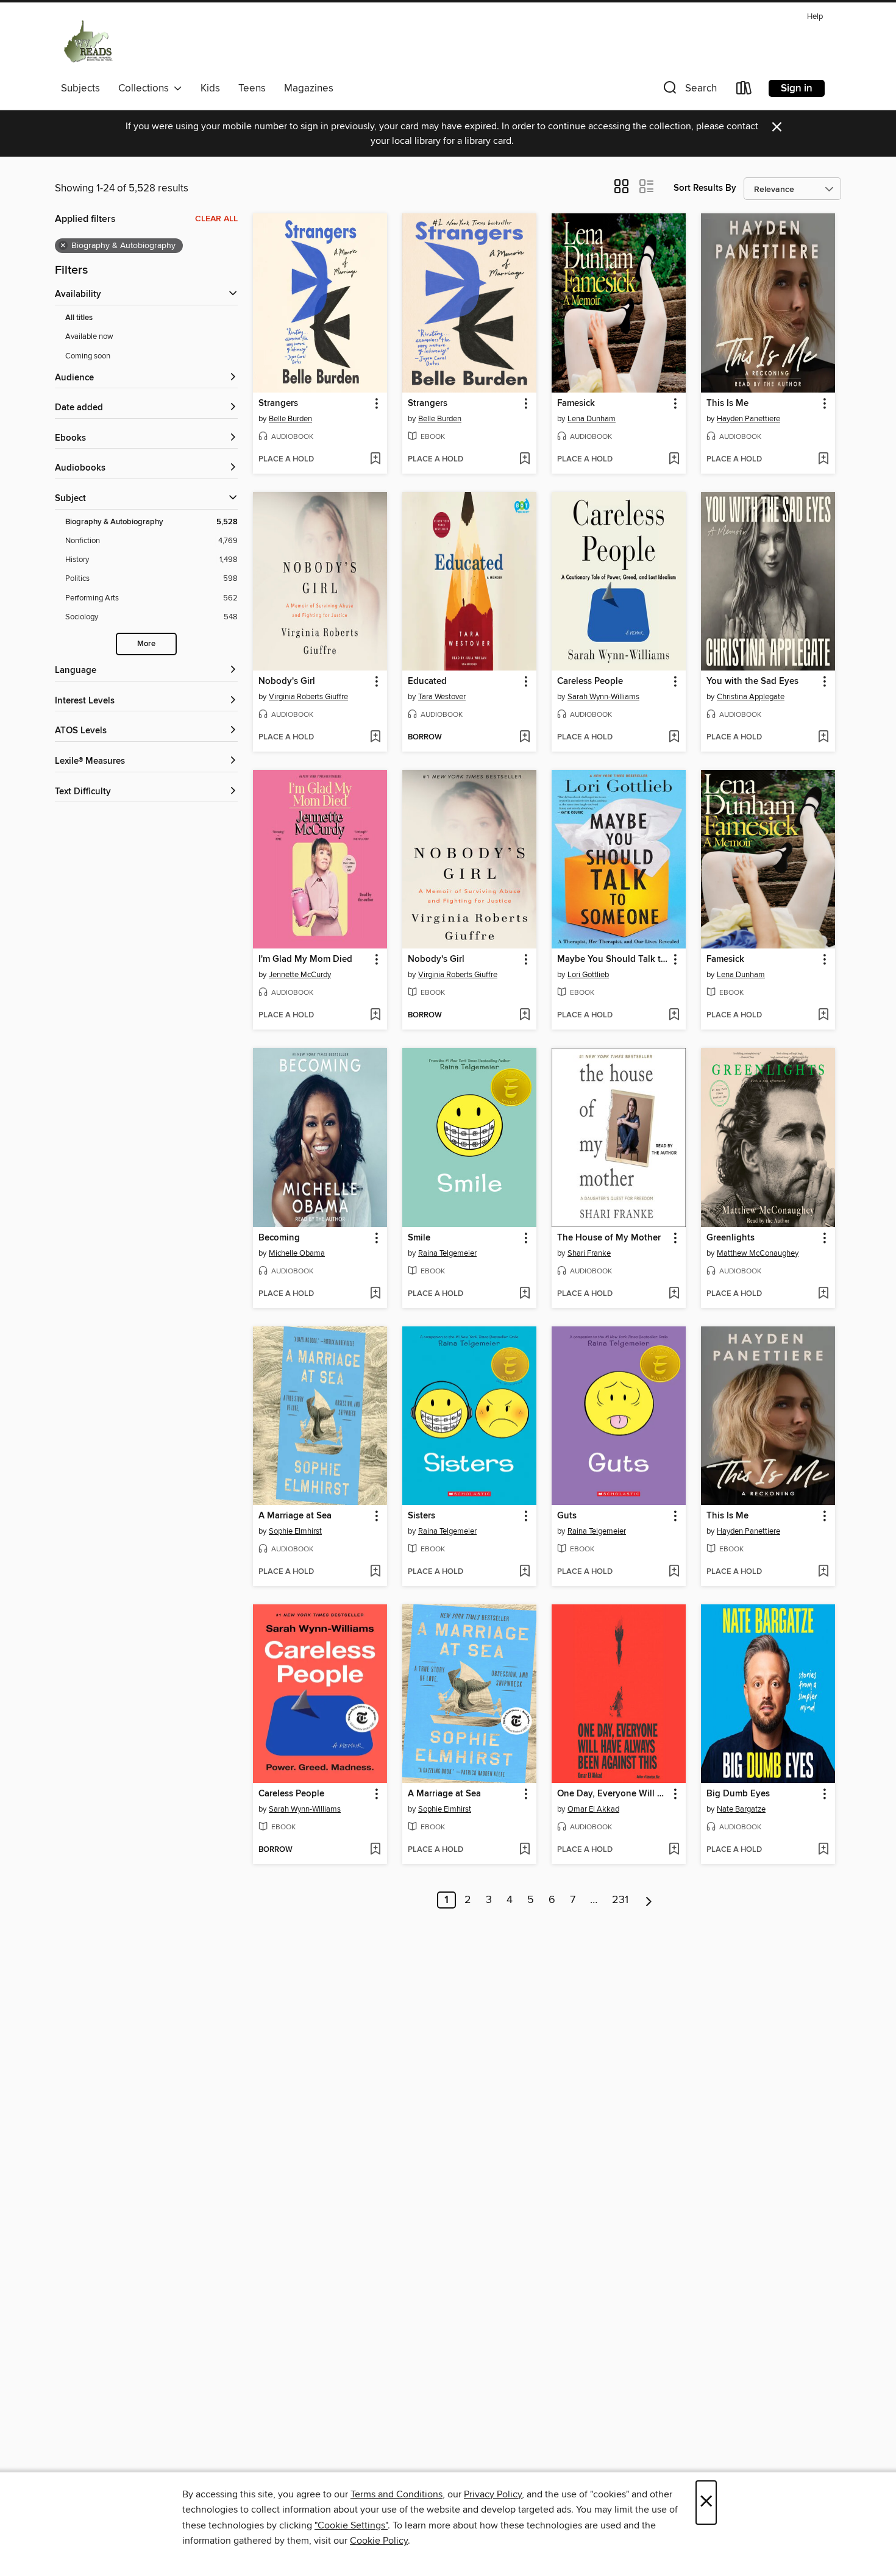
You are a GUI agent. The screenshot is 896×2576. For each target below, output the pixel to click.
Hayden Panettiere (748, 419)
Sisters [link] (421, 1516)
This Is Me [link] (727, 404)
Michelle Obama (297, 1253)
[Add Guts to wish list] (674, 1572)
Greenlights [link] (731, 1238)
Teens (252, 88)
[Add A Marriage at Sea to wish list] (375, 1572)
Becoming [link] (279, 1238)
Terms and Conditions (396, 2494)
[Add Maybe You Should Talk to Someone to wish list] (674, 1016)
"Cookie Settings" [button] (351, 2525)
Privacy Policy (493, 2494)
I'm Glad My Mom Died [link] (305, 959)
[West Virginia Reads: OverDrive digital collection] (89, 42)
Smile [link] (419, 1238)
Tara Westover (442, 697)
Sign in (797, 88)
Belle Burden (290, 419)
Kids (210, 88)
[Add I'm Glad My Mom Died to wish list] (375, 1016)
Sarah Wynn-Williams (603, 697)
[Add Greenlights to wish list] (823, 1294)
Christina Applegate (751, 697)
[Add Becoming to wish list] (375, 1294)
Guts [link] (567, 1516)
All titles (79, 318)
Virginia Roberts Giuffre (308, 697)
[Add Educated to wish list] (524, 738)
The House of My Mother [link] (609, 1238)
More (146, 644)
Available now (89, 336)
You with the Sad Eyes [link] (752, 681)
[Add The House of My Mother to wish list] (674, 1294)
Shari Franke (589, 1253)
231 (620, 1900)
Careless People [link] (590, 681)
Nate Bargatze (741, 1809)
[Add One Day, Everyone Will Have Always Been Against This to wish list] (674, 1850)
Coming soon (88, 356)
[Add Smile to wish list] (524, 1294)
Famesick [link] (576, 404)
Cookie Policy (379, 2541)
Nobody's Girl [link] (287, 681)
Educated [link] (427, 681)
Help (815, 17)
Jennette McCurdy (300, 975)
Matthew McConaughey (758, 1253)
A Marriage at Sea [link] (295, 1516)
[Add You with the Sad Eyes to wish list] (823, 738)
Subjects (80, 88)
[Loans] (744, 91)
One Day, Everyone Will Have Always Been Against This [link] (613, 1794)
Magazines (309, 88)
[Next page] (649, 1900)
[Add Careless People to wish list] (674, 738)
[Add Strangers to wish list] (375, 460)
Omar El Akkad (593, 1809)
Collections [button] (146, 88)
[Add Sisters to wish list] (524, 1572)
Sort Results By (705, 188)
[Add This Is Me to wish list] (823, 460)
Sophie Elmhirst (295, 1531)
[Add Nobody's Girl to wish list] (375, 738)
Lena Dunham (592, 419)
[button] (689, 91)
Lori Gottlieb (588, 975)
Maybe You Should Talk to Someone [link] (613, 959)
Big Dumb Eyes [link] (738, 1794)
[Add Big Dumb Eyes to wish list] (823, 1850)
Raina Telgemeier (447, 1253)
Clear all (216, 219)
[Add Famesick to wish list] (674, 460)
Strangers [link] (278, 404)
